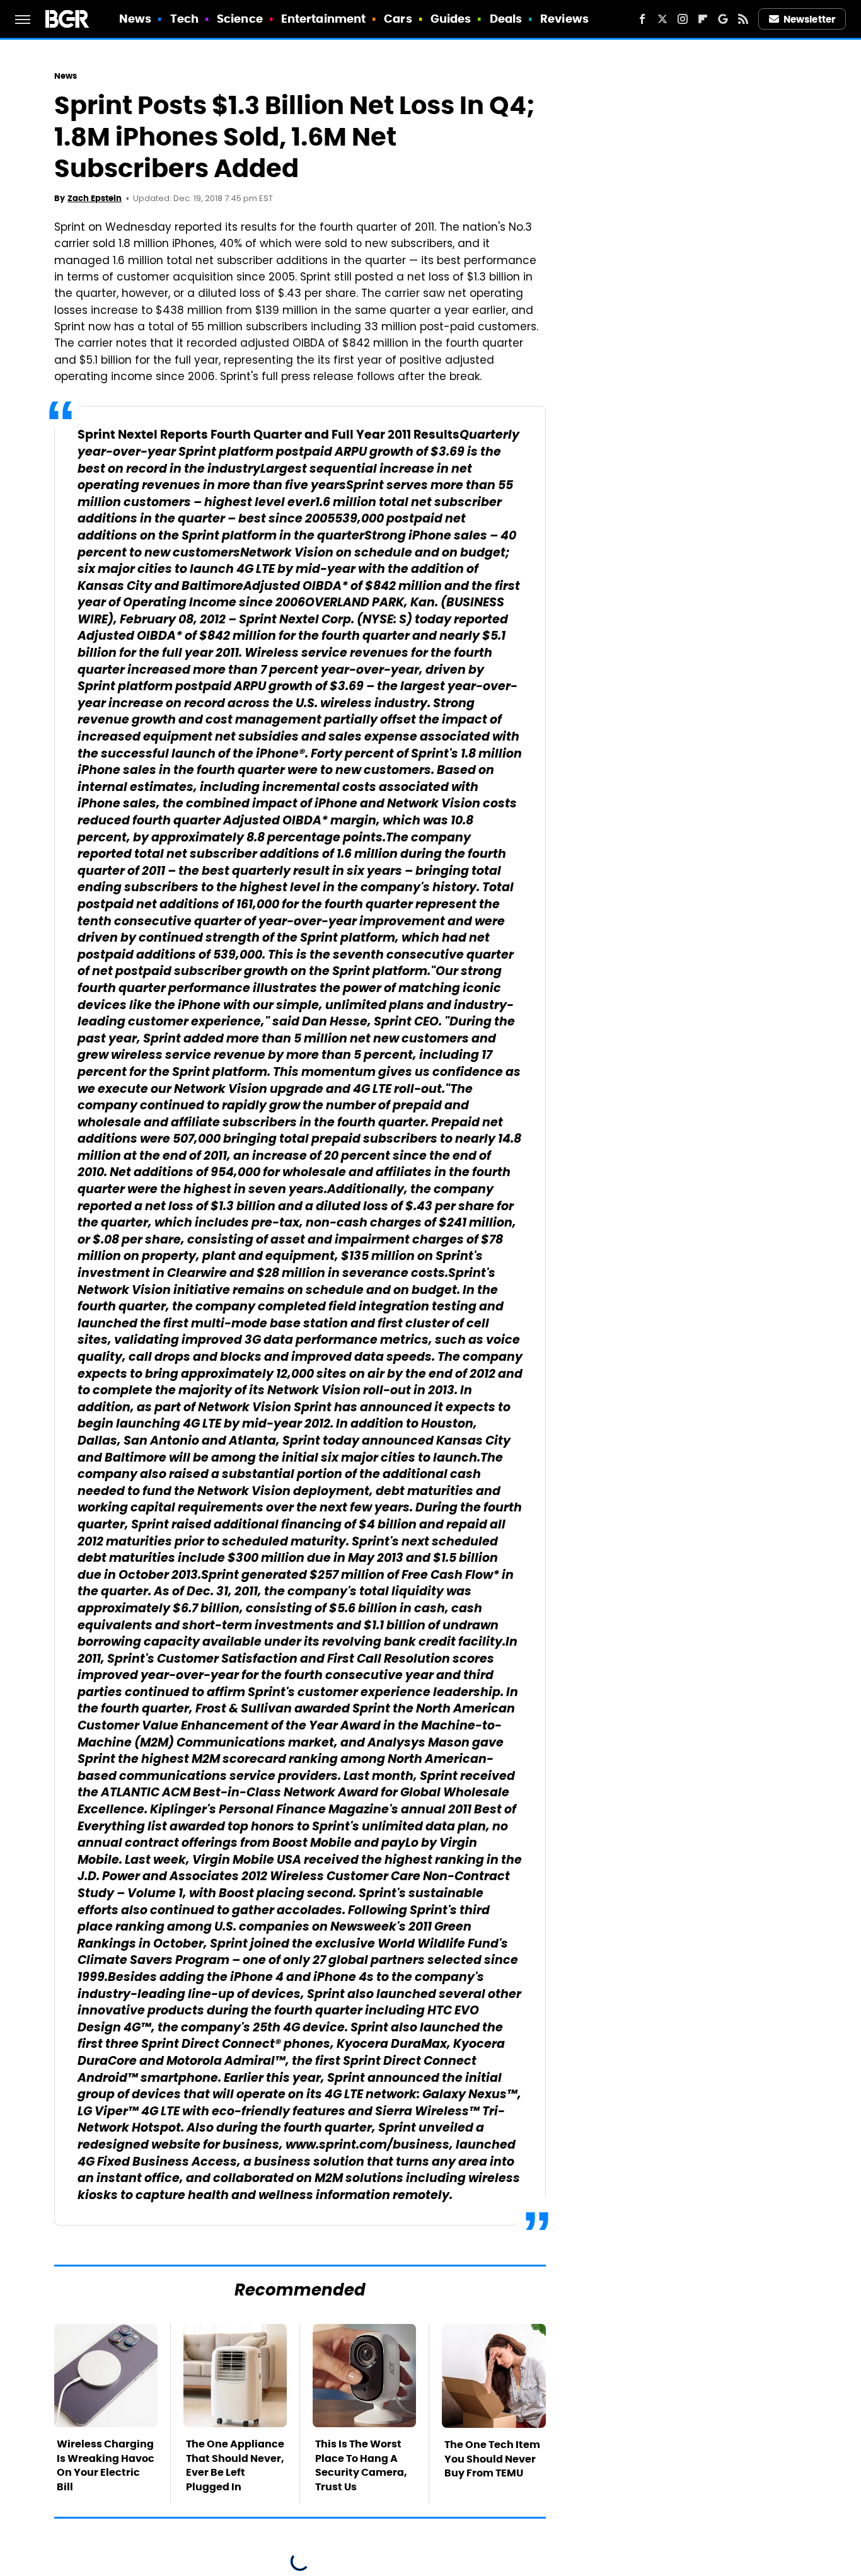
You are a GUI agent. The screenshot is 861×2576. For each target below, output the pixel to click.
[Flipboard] (703, 19)
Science (240, 19)
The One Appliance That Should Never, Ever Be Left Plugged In (235, 2465)
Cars (398, 19)
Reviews (564, 19)
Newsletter (809, 19)
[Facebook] (642, 19)
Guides (451, 19)
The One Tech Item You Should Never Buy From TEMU (492, 2459)
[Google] (723, 19)
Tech (184, 19)
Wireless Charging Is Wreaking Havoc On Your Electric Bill (106, 2465)
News (135, 19)
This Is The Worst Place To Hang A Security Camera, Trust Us (361, 2465)
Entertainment (323, 19)
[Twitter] (662, 19)
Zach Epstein (95, 198)
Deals (506, 19)
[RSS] (743, 19)
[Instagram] (683, 19)
